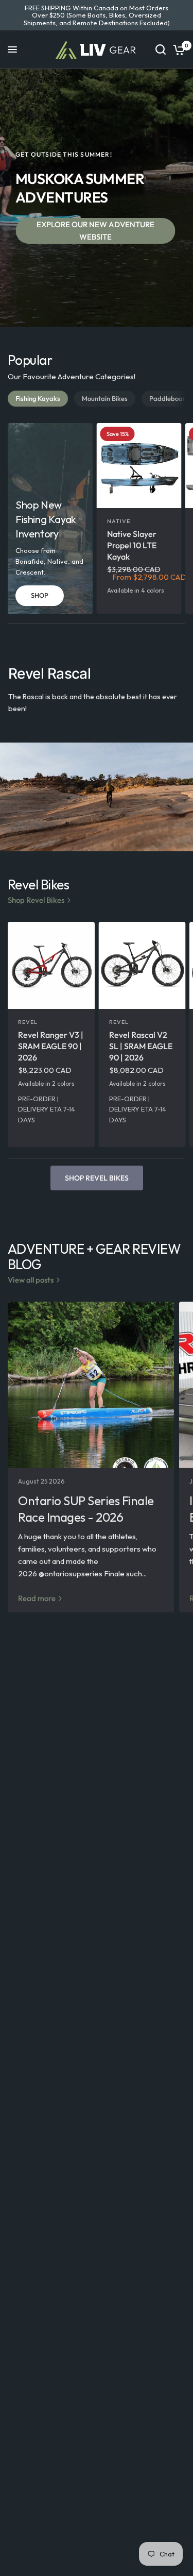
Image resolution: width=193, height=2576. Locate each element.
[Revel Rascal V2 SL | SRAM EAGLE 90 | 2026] (142, 965)
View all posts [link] (31, 1280)
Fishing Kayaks (38, 398)
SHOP (40, 595)
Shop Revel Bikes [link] (36, 900)
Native (119, 521)
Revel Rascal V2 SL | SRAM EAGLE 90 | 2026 (141, 1046)
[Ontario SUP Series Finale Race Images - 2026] (91, 1385)
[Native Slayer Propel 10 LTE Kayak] (139, 466)
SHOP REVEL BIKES (97, 1178)
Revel (28, 1022)
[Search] (161, 50)
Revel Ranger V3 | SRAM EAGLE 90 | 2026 (51, 1046)
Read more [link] (37, 1598)
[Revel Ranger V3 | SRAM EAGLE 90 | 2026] (51, 965)
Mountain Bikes (105, 398)
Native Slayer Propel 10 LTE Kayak (132, 545)
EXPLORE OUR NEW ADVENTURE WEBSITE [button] (95, 231)
